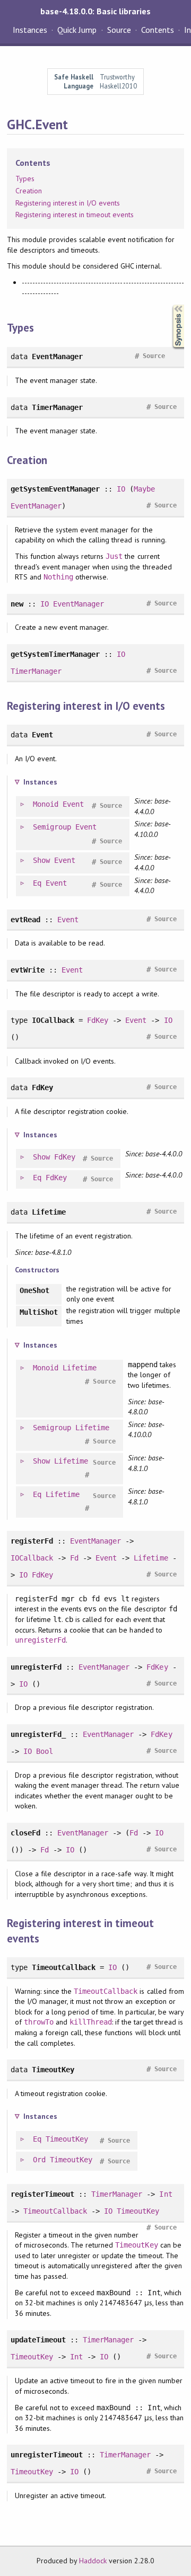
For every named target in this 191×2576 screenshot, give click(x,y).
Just (114, 556)
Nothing (58, 577)
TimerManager (36, 671)
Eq (37, 883)
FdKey (98, 1020)
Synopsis (170, 305)
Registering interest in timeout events (75, 215)
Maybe (144, 489)
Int (166, 2194)
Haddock (93, 2561)
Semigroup (52, 827)
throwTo (39, 2022)
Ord (39, 2160)
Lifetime (80, 1368)
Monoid (46, 804)
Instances (30, 30)
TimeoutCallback (106, 1991)
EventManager (36, 506)
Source (119, 30)
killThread (91, 2022)
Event (73, 804)
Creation (29, 191)
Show (41, 860)
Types (25, 179)
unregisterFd (40, 1640)
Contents (158, 30)
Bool (45, 1751)
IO (121, 489)
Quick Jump (77, 30)
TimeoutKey (67, 2139)
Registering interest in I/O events (68, 203)
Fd (74, 1558)
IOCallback (32, 1558)
